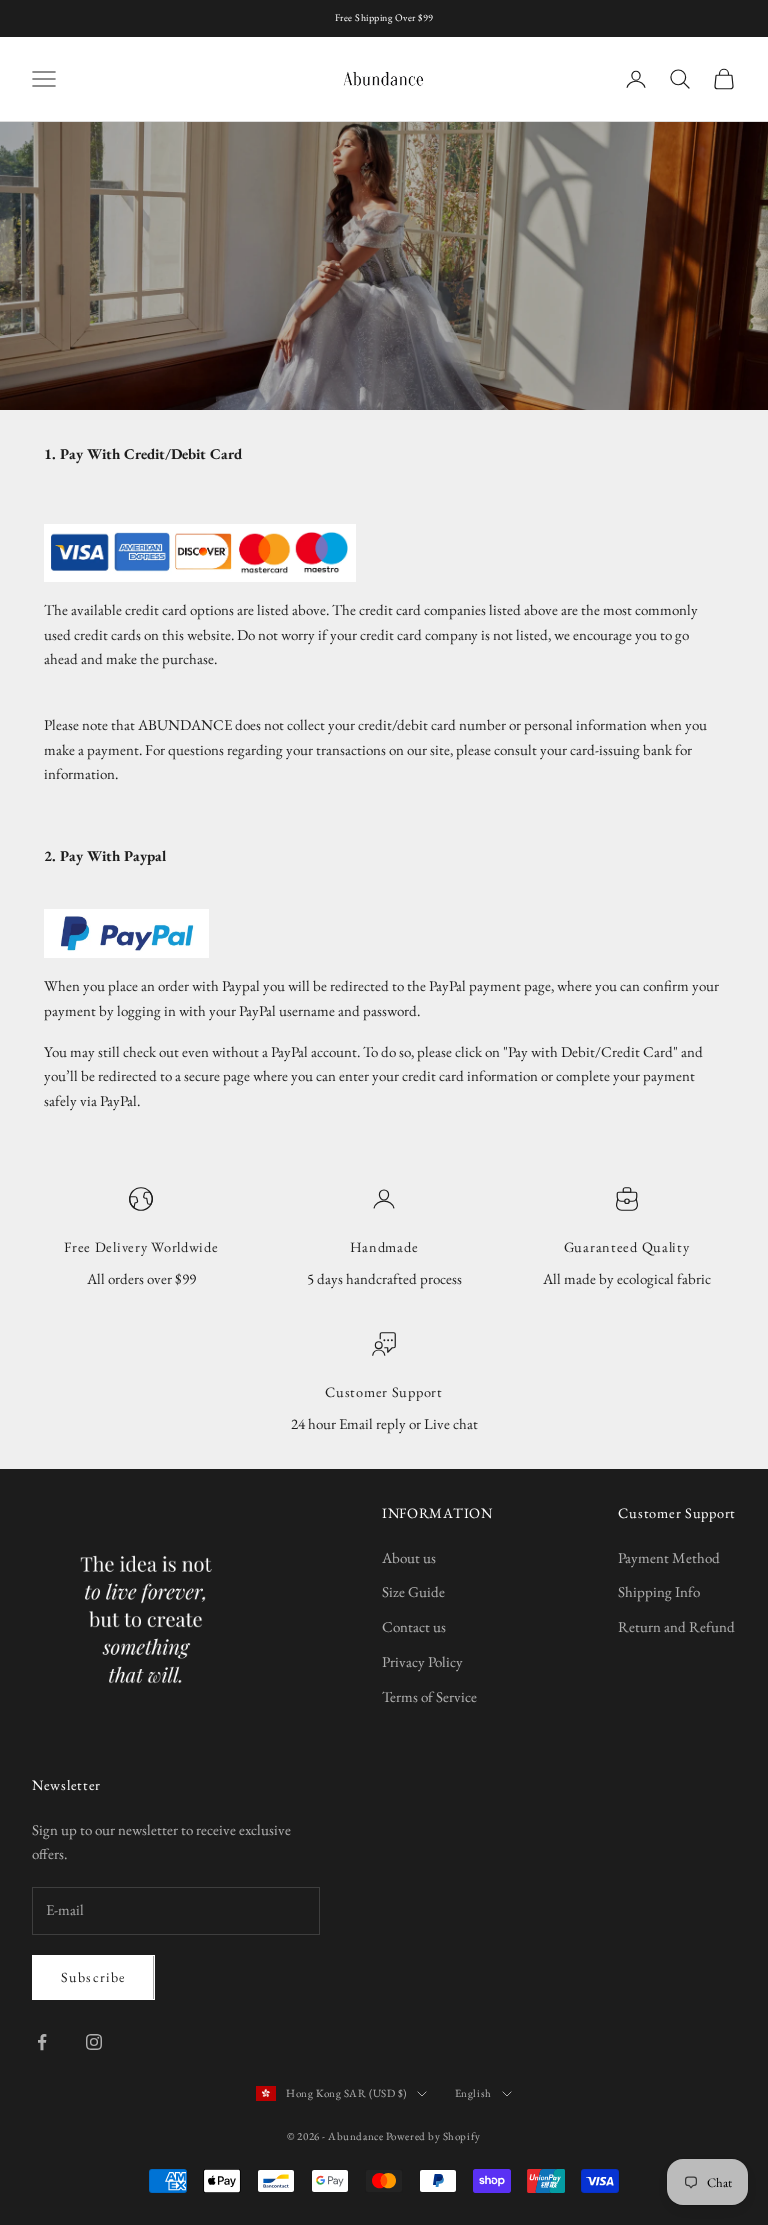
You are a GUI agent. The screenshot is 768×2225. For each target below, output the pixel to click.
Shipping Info (659, 1591)
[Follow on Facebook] (42, 2042)
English (473, 2093)
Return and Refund (676, 1626)
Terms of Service (429, 1696)
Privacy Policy (422, 1661)
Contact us (414, 1626)
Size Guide (413, 1591)
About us (409, 1557)
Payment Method (669, 1557)
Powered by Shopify (433, 2136)
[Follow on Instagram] (94, 2042)
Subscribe (93, 1977)
